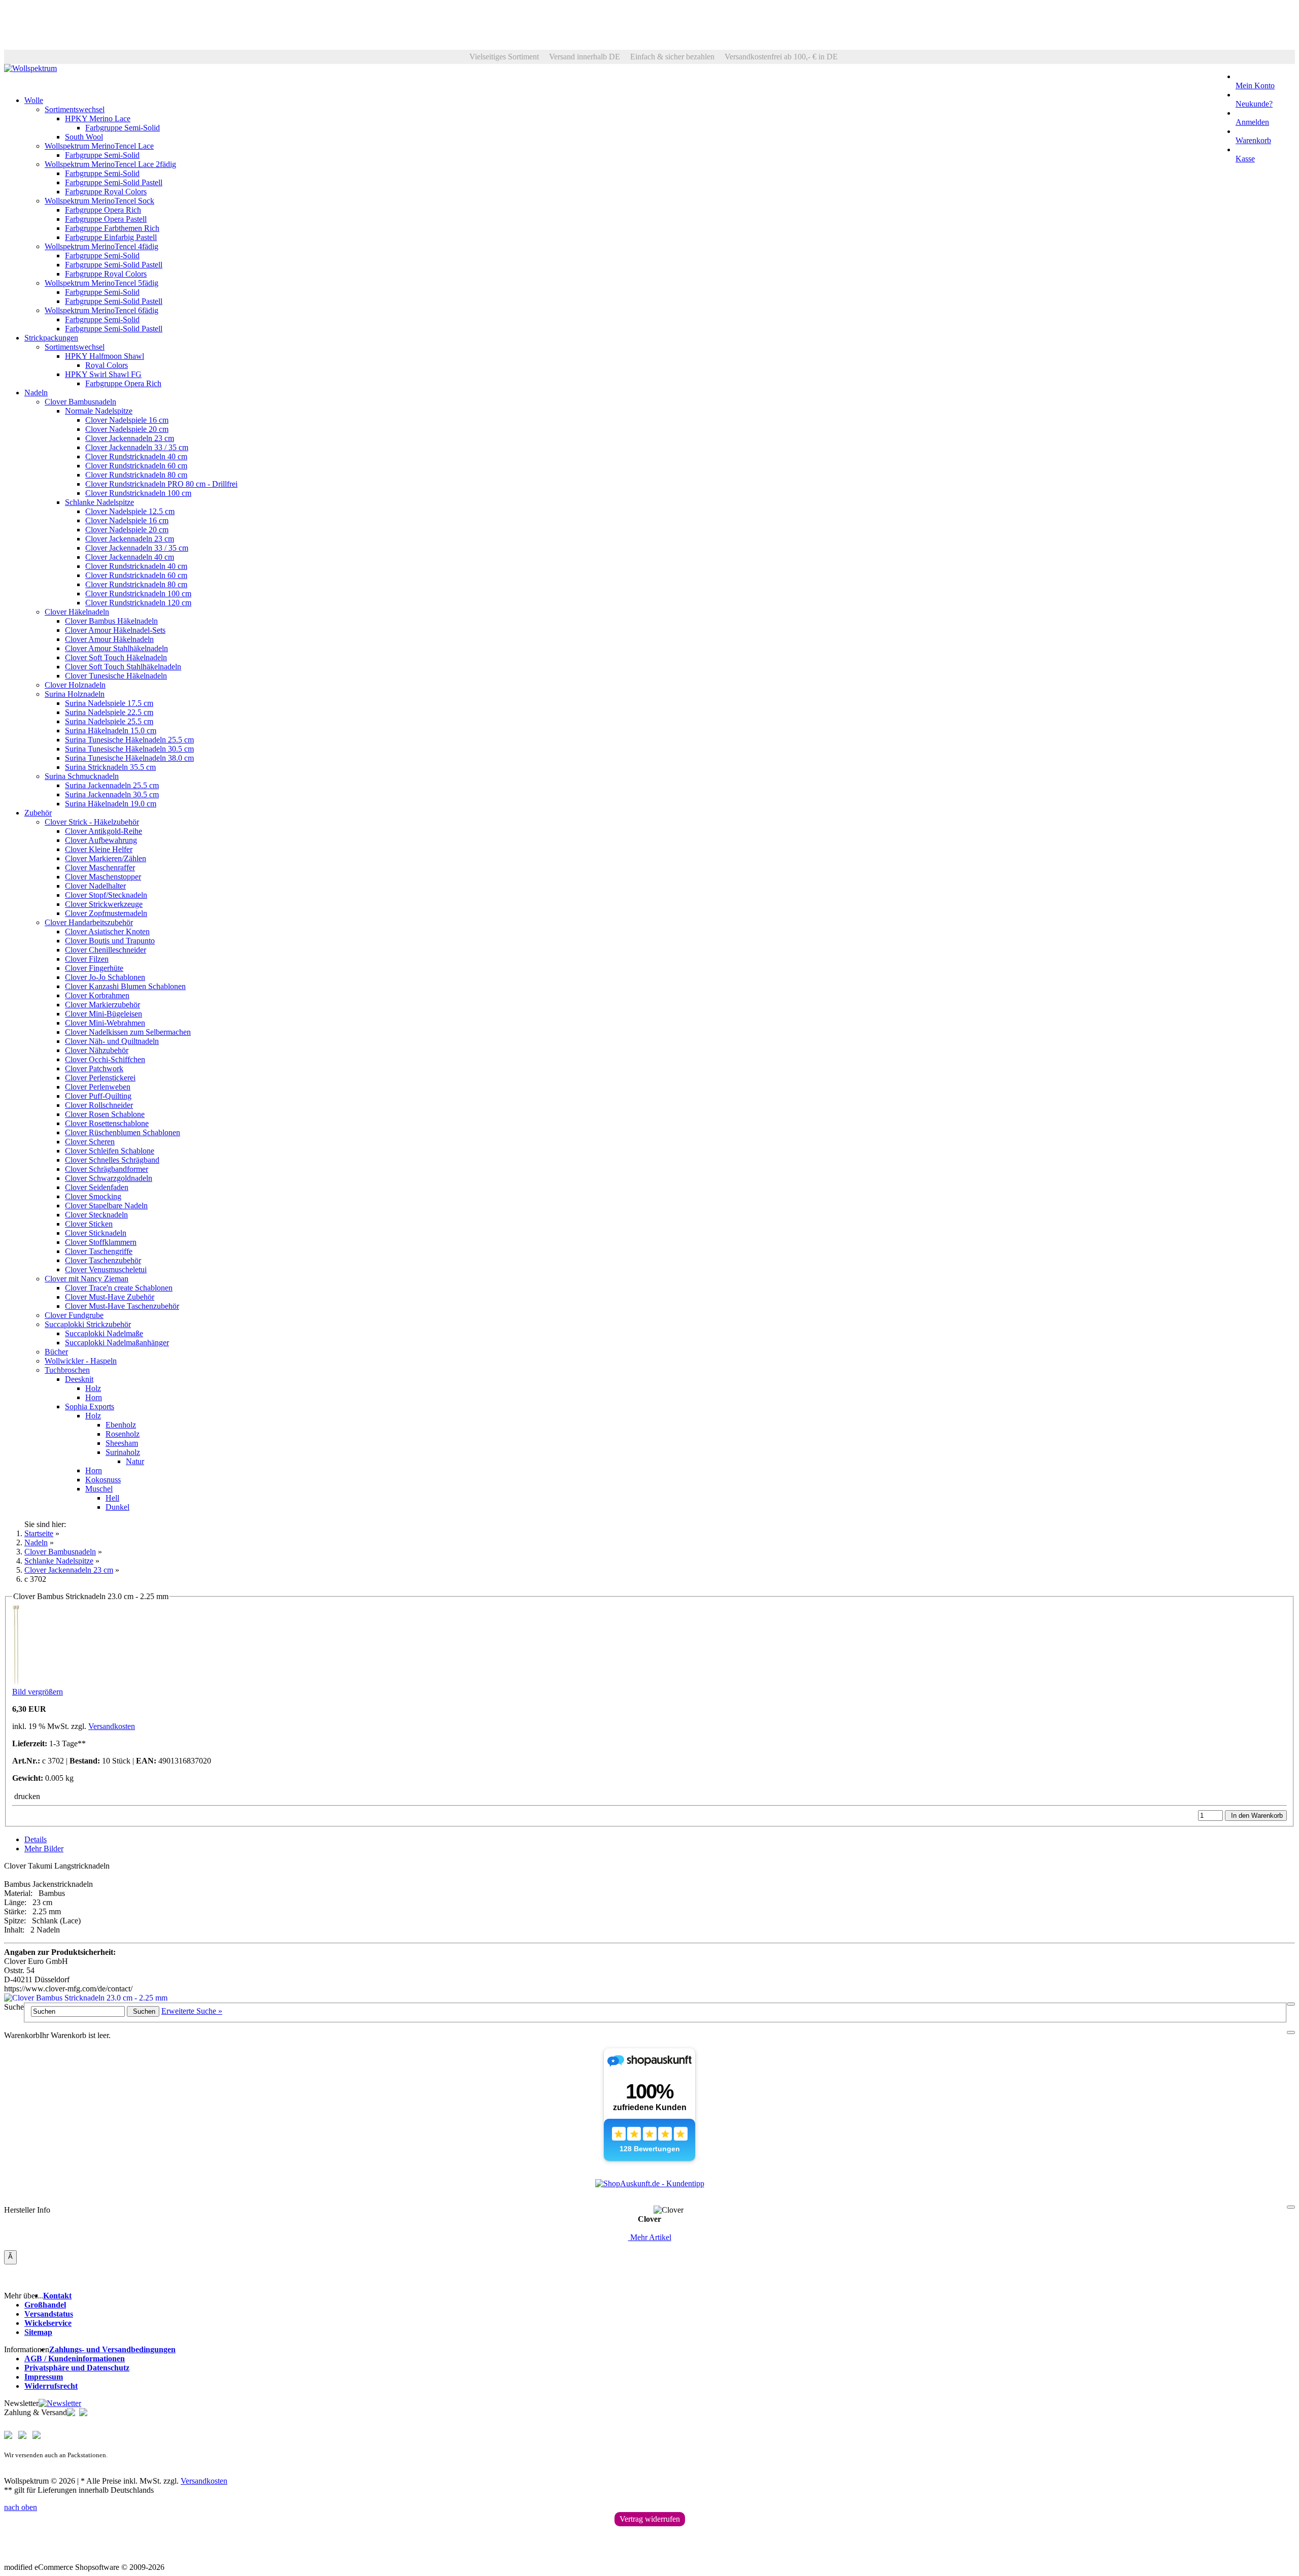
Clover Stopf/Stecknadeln (106, 895)
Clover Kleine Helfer (99, 849)
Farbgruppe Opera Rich (103, 210)
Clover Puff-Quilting (98, 1096)
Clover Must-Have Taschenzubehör (122, 1306)
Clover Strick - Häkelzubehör (92, 822)
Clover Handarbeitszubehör (89, 922)
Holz (93, 1388)
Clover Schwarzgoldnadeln (109, 1178)
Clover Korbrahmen (97, 995)
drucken (26, 1796)
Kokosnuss (103, 1480)
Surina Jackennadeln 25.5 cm (112, 785)
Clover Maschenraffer (100, 868)
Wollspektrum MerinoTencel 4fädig (101, 246)
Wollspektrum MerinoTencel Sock (99, 201)
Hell (112, 1498)
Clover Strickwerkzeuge (104, 904)
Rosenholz (123, 1434)
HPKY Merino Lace (98, 118)
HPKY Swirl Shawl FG (103, 374)
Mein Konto (1255, 86)
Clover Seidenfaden (97, 1187)
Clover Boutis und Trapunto (110, 941)
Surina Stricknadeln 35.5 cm (110, 767)
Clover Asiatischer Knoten (107, 931)
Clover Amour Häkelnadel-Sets (115, 630)
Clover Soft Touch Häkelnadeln (116, 657)
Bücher (56, 1352)
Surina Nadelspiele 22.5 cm (109, 712)
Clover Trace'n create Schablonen (119, 1288)
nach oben (21, 2507)
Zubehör (38, 813)
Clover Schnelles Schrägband (112, 1160)
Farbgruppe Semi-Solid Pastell (114, 182)
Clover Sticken (89, 1224)
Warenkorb (1253, 140)
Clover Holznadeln (75, 685)
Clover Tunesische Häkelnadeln (116, 676)
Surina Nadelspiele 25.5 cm (109, 721)
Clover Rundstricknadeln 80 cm (136, 475)
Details (36, 1839)
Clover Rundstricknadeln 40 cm (136, 456)
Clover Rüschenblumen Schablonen (123, 1132)
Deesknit (79, 1379)
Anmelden (1252, 122)
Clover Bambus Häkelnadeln (111, 621)
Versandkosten (112, 1726)
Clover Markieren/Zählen (106, 858)
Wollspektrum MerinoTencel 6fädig (101, 310)
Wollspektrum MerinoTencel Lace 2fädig (110, 164)
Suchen (143, 2011)
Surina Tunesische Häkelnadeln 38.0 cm (129, 758)
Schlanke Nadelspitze (99, 502)
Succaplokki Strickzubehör (88, 1324)
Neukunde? (1254, 104)
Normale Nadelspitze (99, 411)
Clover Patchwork (94, 1069)
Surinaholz (123, 1452)
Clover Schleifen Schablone (110, 1151)
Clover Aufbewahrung (101, 840)
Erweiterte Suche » (192, 2011)
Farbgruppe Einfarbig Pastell (111, 237)
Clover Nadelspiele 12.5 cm (130, 511)
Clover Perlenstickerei (100, 1078)
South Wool (84, 137)
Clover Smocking (93, 1196)
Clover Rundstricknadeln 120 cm (138, 603)
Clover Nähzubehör (97, 1050)
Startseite (39, 1533)
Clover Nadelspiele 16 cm (127, 420)
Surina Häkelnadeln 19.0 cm (111, 804)
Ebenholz (121, 1425)
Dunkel (117, 1507)
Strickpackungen (51, 338)
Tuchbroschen (67, 1370)
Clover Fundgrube (74, 1315)
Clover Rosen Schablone (105, 1114)
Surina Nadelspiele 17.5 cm (109, 703)
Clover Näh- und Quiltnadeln (112, 1041)
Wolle (34, 100)
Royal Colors (107, 365)
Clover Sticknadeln (96, 1233)
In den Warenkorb (1256, 1816)
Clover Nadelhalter (95, 886)
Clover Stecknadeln (96, 1215)
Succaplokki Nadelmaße (104, 1333)
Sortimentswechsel (75, 109)
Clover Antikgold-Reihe (104, 831)
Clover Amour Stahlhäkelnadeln (116, 648)
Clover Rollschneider (99, 1105)
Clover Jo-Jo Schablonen (105, 977)
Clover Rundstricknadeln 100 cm (138, 493)
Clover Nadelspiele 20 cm (127, 429)
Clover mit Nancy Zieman (87, 1279)
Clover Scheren (90, 1142)
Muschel (99, 1489)
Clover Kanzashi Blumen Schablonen (125, 986)
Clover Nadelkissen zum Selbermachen (128, 1032)
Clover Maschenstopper (103, 877)
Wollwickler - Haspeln (81, 1361)
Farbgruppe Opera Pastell (106, 219)
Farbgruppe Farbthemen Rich (112, 228)
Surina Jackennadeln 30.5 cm (112, 794)
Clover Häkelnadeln (77, 612)
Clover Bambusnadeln (80, 402)
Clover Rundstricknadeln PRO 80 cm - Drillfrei (161, 484)
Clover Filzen (87, 959)
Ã (10, 2257)
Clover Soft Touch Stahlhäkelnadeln (123, 667)
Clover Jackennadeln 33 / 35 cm (137, 447)
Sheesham (122, 1443)
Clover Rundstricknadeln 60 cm (136, 466)
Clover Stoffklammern (101, 1242)
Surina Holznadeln (75, 694)
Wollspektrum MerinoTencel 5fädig (101, 283)
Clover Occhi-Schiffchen (105, 1059)
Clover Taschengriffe (99, 1251)
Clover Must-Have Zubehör (110, 1297)
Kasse (1245, 159)
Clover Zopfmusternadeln (106, 913)
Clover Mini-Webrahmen (105, 1023)
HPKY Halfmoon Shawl (105, 356)
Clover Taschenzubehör (103, 1260)
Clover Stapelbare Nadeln (106, 1206)
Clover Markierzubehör (102, 1005)
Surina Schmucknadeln (82, 776)
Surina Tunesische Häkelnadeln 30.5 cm (129, 749)
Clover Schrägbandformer (107, 1169)
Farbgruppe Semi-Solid (123, 128)
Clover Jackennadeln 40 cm (130, 557)
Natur (135, 1461)
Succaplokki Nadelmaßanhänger (117, 1343)
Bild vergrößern (38, 1692)
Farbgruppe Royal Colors (106, 192)
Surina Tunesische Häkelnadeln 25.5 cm (129, 740)
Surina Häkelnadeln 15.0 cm (111, 731)
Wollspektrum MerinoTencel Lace (99, 146)
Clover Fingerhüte (94, 968)
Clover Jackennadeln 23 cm (130, 438)
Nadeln (36, 393)
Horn (94, 1397)
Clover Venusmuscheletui (106, 1269)
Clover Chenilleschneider (106, 950)
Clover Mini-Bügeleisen (104, 1014)
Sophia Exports (90, 1406)
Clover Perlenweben (98, 1087)
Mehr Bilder (44, 1849)
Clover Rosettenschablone (107, 1123)
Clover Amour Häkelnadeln (109, 639)
